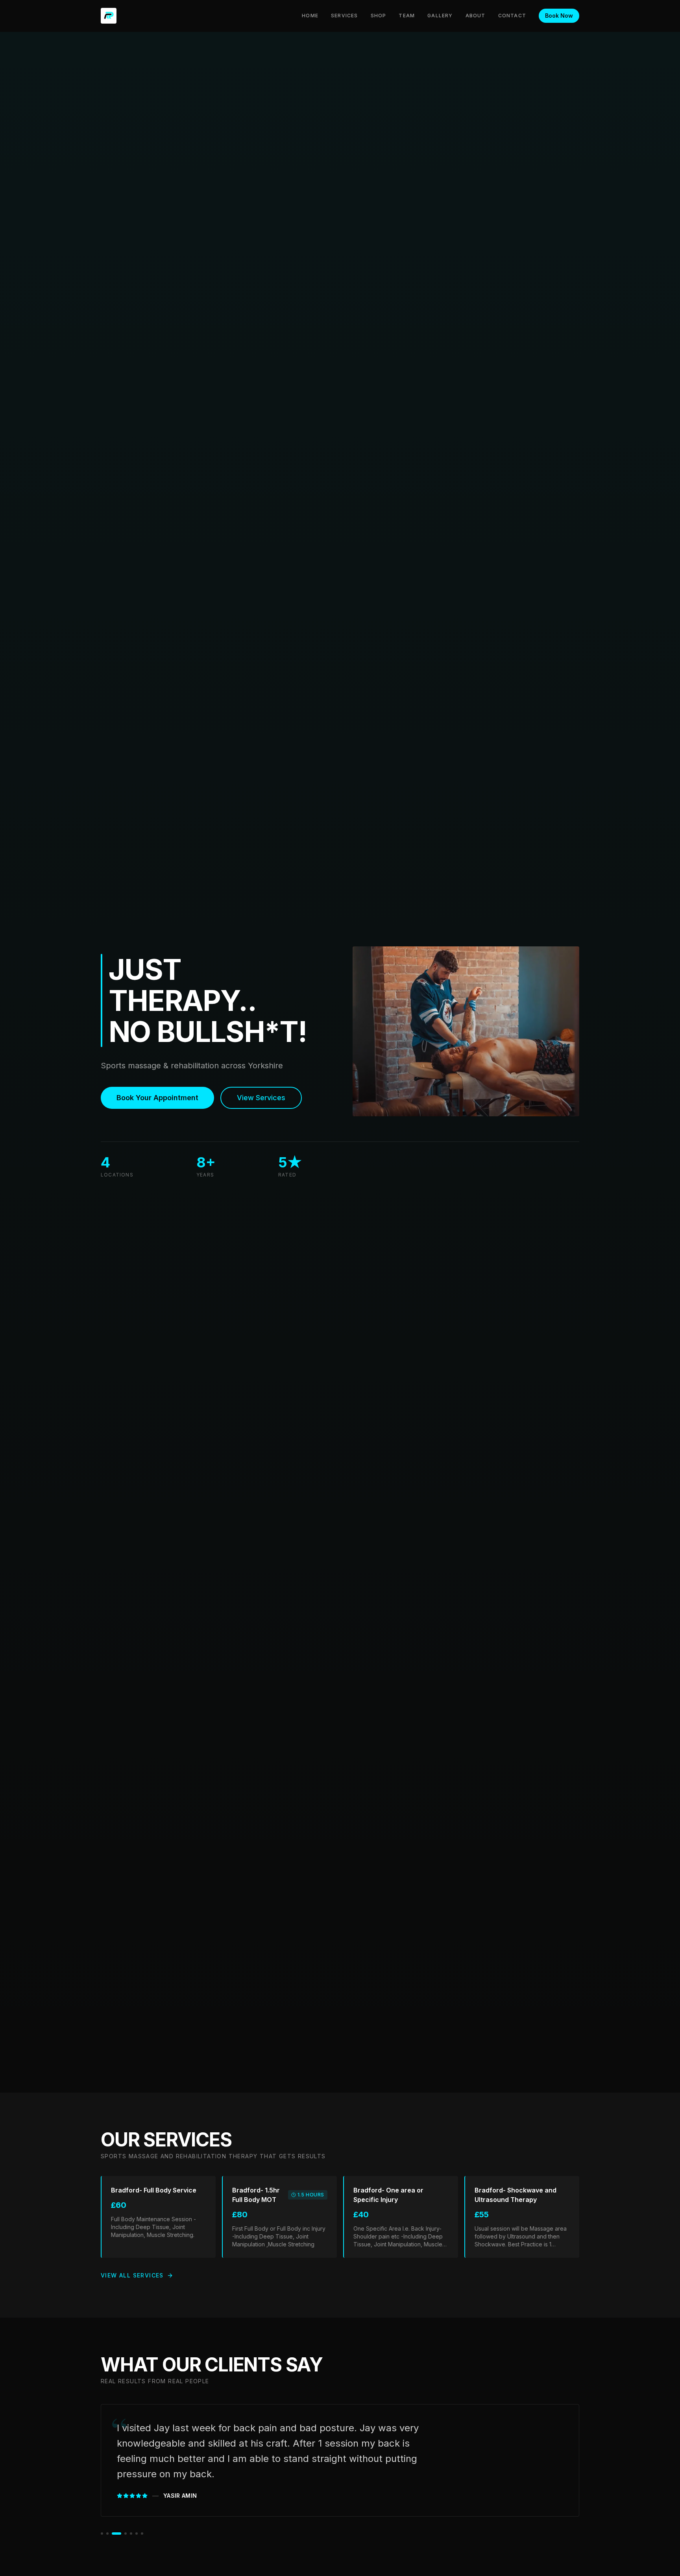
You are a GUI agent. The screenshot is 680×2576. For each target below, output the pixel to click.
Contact (512, 16)
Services (345, 16)
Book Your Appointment (157, 1098)
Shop (379, 16)
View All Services (132, 2275)
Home (310, 16)
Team (407, 16)
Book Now (559, 16)
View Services (261, 1098)
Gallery (440, 16)
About (476, 16)
